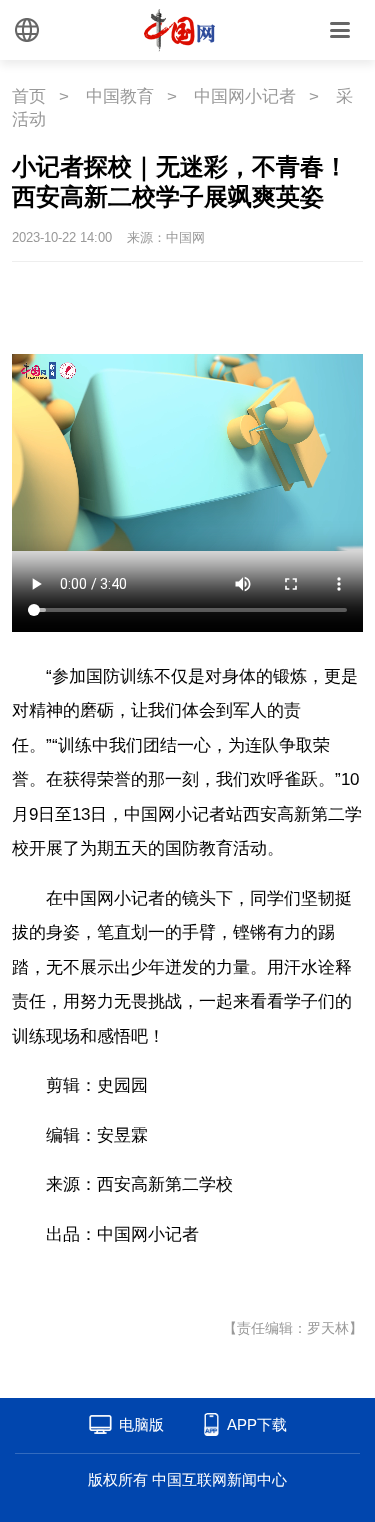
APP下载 (257, 1424)
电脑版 (141, 1424)
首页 (29, 96)
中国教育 (120, 96)
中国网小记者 (245, 96)
